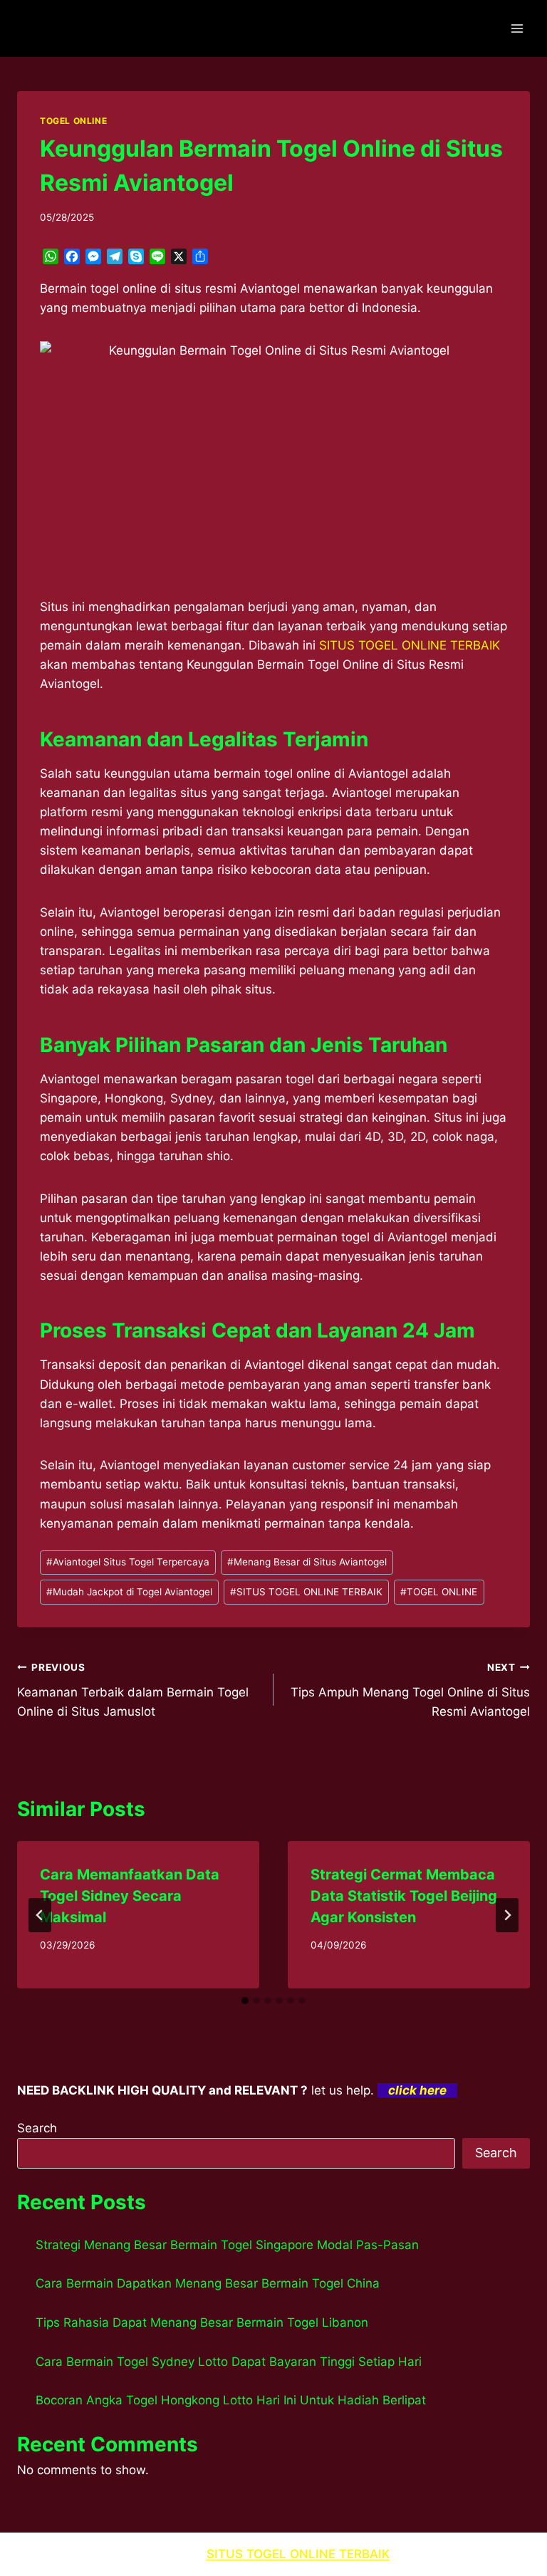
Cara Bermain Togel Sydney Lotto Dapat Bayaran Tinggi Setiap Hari (229, 2362)
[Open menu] (517, 28)
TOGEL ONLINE (73, 121)
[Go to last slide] (40, 1915)
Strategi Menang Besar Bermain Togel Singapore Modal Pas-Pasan (227, 2245)
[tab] (245, 2001)
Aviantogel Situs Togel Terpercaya (128, 1562)
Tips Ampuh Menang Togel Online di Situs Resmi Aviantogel (410, 1690)
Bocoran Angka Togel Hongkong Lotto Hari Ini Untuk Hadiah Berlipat (231, 2400)
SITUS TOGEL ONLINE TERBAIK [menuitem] (410, 645)
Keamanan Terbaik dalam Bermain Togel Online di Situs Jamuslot (133, 1690)
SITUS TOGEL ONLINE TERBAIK (306, 1592)
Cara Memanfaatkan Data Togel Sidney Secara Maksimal (130, 1896)
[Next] (507, 1915)
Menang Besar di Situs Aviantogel (307, 1562)
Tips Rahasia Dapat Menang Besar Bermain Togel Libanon (202, 2322)
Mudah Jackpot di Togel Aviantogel (129, 1592)
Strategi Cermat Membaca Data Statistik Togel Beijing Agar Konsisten (404, 1896)
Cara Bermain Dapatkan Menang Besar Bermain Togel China (208, 2283)
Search (37, 2128)
